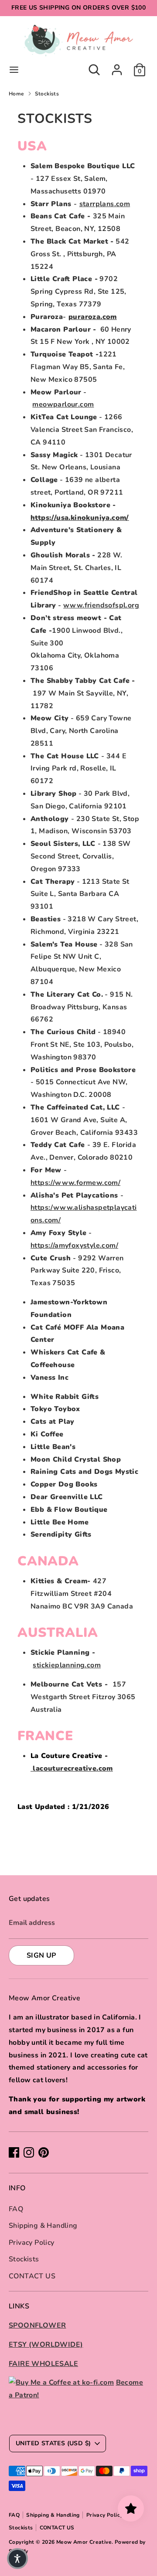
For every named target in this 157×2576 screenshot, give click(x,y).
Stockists (47, 94)
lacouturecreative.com (72, 1768)
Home (17, 94)
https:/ (42, 1208)
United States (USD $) (53, 2443)
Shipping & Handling (43, 2226)
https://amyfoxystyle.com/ (74, 1246)
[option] (78, 1841)
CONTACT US (32, 2276)
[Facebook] (14, 2152)
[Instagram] (29, 2152)
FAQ (16, 2209)
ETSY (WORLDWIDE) (46, 2345)
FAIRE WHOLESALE (43, 2364)
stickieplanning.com (67, 1665)
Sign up (41, 1955)
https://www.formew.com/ (75, 1183)
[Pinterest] (44, 2152)
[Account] (117, 67)
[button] (17, 2559)
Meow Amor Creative (84, 2542)
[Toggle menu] (14, 70)
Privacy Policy (32, 2243)
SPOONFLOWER (37, 2325)
